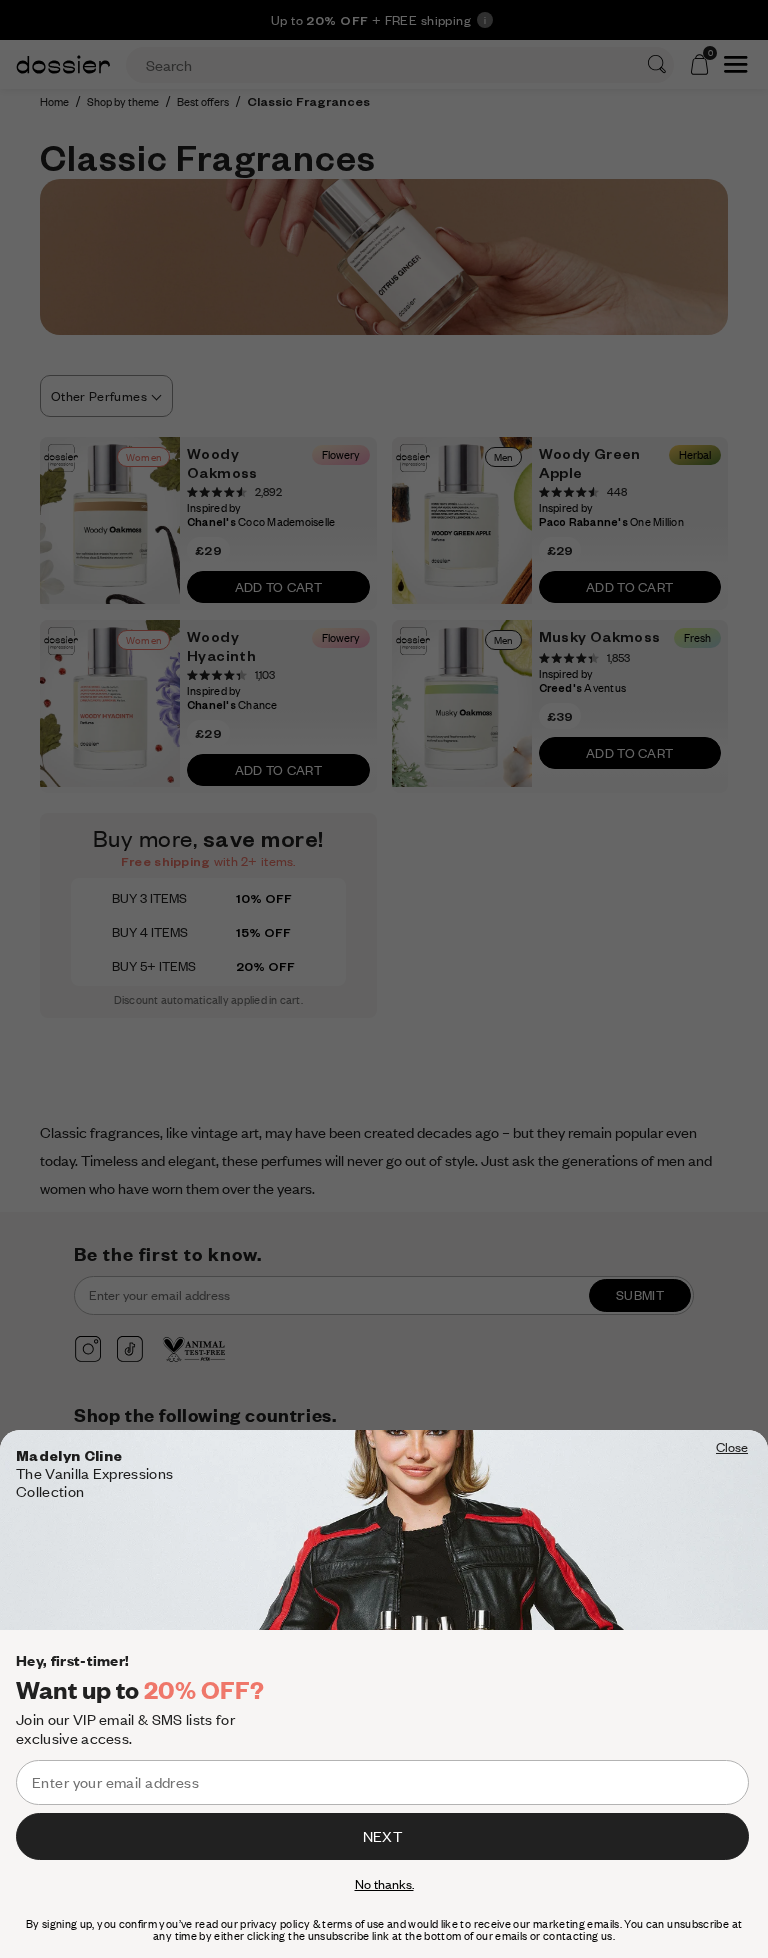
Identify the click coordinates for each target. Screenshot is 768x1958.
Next (382, 1836)
